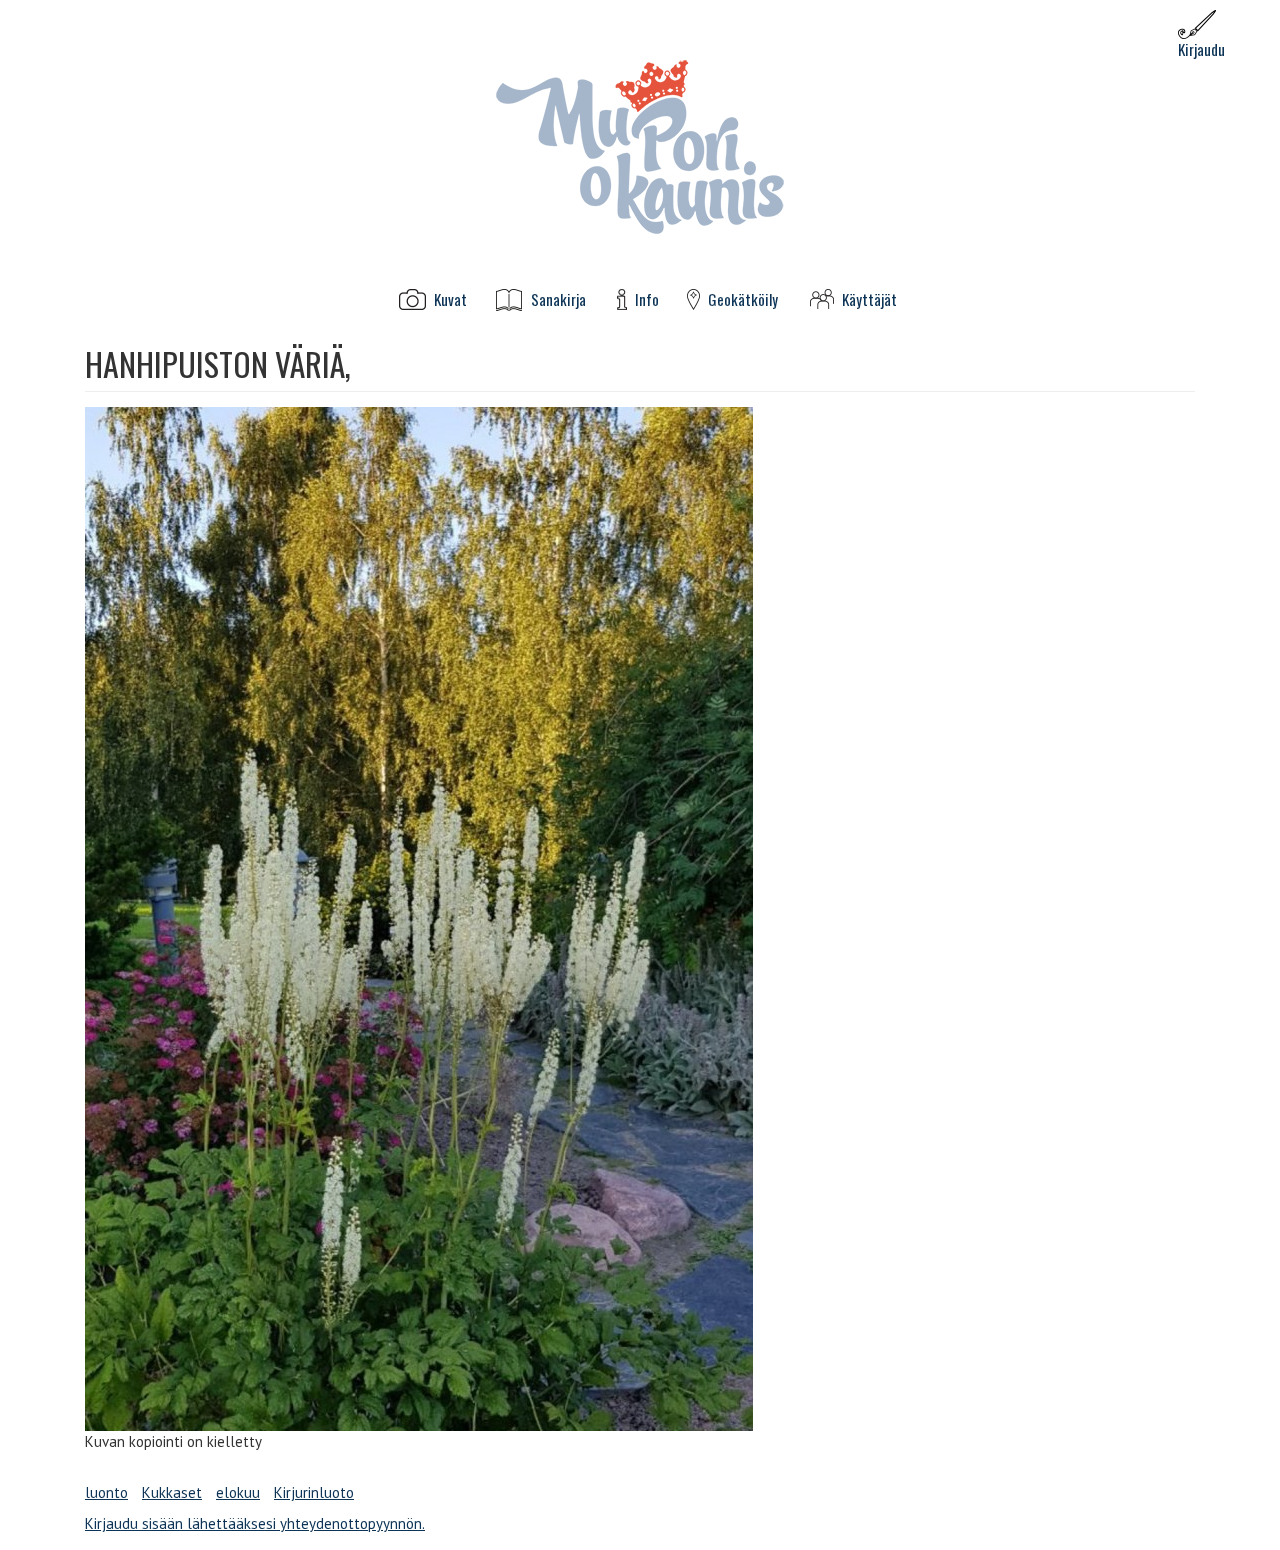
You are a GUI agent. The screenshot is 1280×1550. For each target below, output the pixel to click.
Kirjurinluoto (314, 1492)
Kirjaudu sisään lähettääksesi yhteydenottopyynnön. (255, 1523)
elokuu (238, 1492)
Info (647, 299)
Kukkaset (172, 1492)
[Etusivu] (640, 145)
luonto (106, 1492)
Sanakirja (558, 299)
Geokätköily (743, 299)
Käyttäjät (869, 299)
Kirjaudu (1201, 49)
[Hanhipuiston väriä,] (640, 919)
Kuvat (450, 299)
